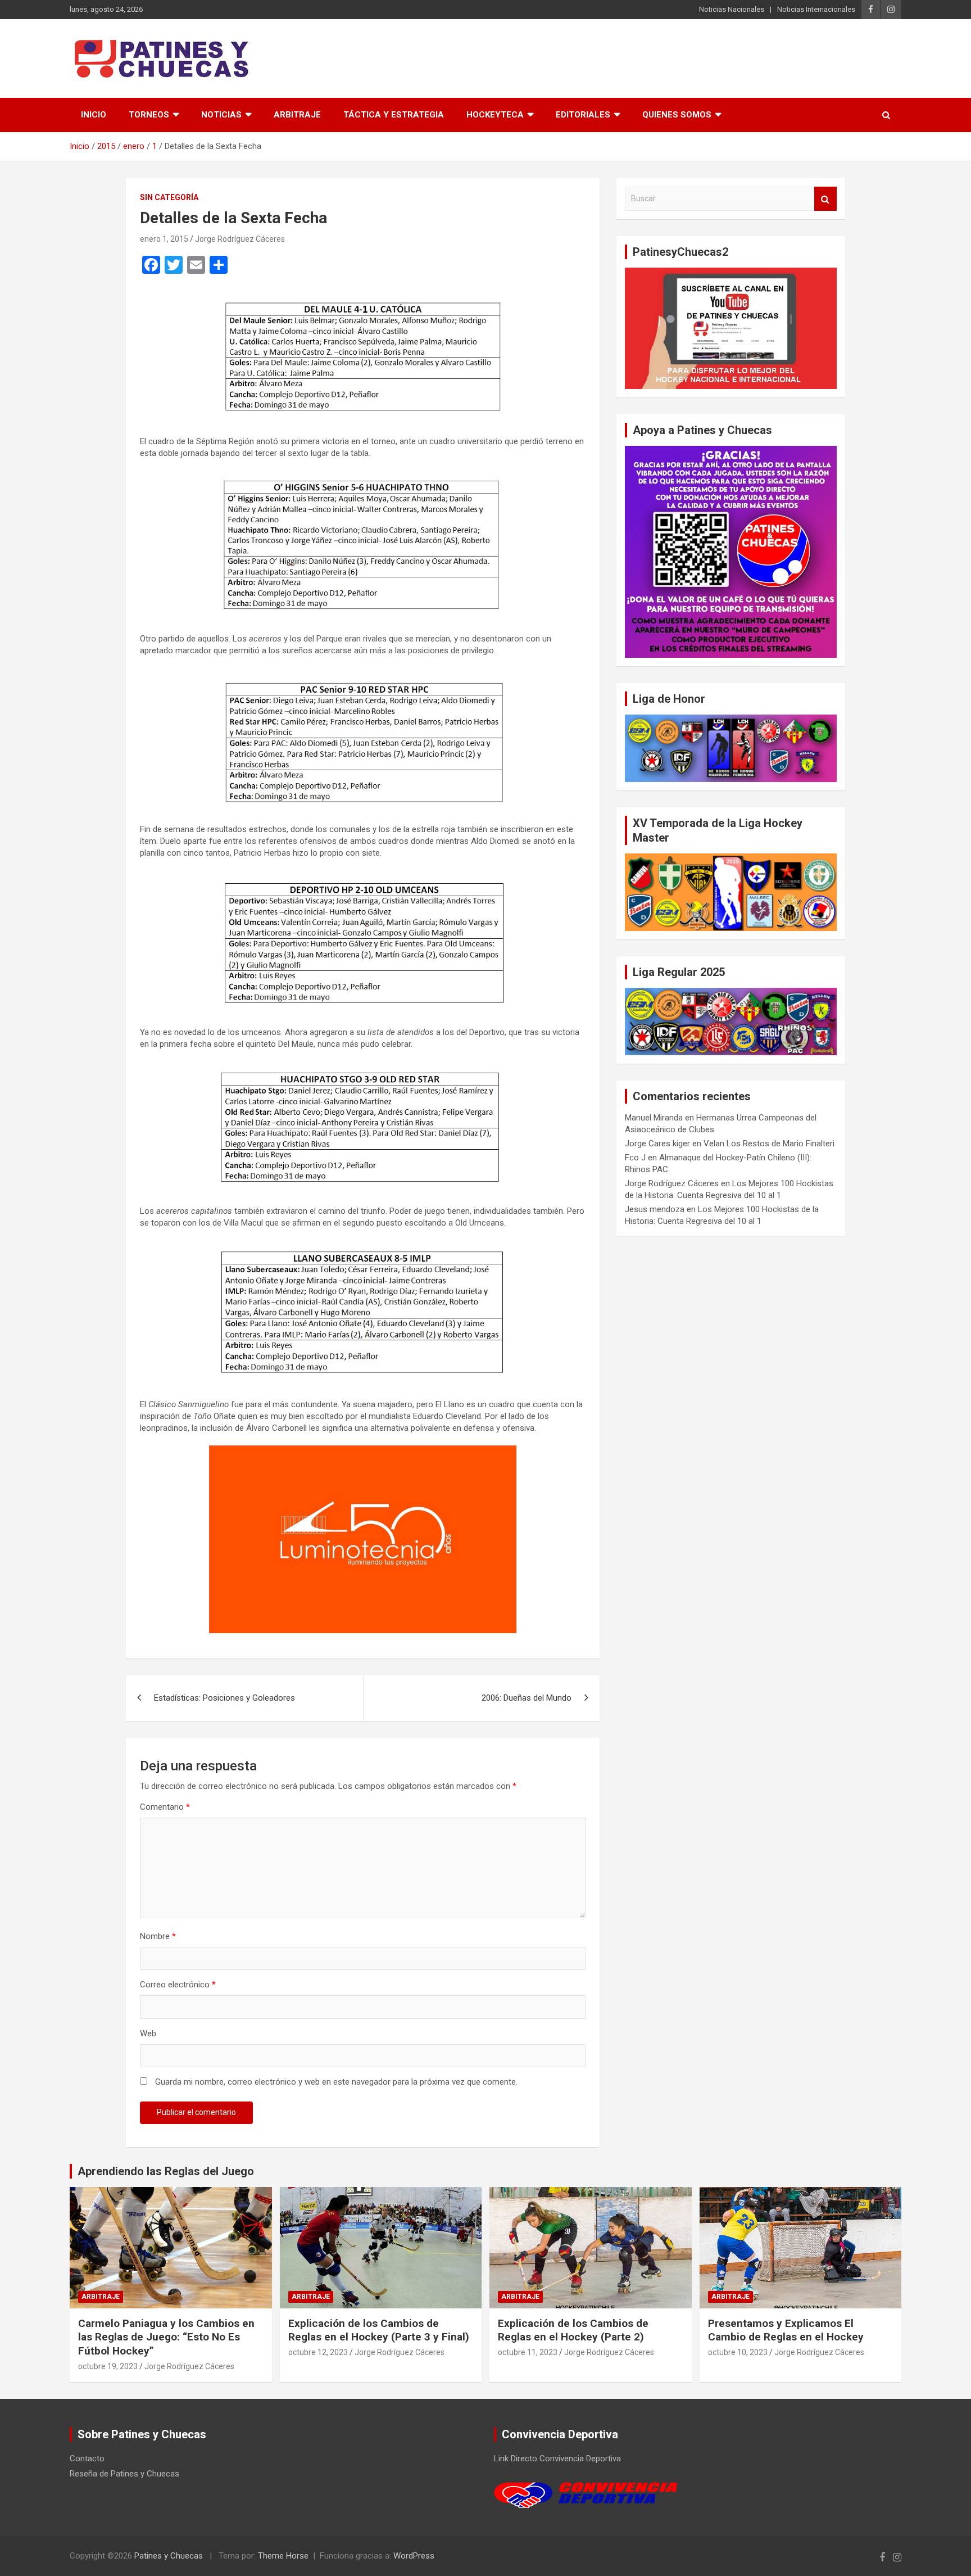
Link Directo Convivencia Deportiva (557, 2459)
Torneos (149, 115)
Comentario (165, 1807)
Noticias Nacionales (732, 9)
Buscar (825, 199)
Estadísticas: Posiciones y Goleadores (224, 1698)
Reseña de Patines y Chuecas (124, 2474)
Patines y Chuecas (169, 2556)
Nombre (158, 1936)
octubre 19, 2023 (108, 2366)
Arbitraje (297, 115)
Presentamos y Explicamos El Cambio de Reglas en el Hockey (786, 2330)
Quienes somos (677, 115)
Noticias (221, 115)
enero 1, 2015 (164, 239)
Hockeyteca (495, 115)
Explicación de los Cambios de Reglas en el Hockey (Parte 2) (573, 2330)
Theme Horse (283, 2556)
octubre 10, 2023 (738, 2352)
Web (148, 2033)
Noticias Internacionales (816, 9)
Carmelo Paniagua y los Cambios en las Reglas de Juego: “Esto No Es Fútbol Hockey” (166, 2337)
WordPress (414, 2556)
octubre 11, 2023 (528, 2352)
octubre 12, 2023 (318, 2352)
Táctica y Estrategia (394, 115)
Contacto (87, 2459)
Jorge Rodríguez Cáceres (240, 239)
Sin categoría (169, 197)
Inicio (94, 115)
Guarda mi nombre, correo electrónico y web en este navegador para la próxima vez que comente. (336, 2082)
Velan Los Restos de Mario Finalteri (769, 1144)
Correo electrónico (178, 1985)
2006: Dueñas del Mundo (527, 1698)
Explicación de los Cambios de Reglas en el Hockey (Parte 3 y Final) (379, 2330)
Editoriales (583, 115)
